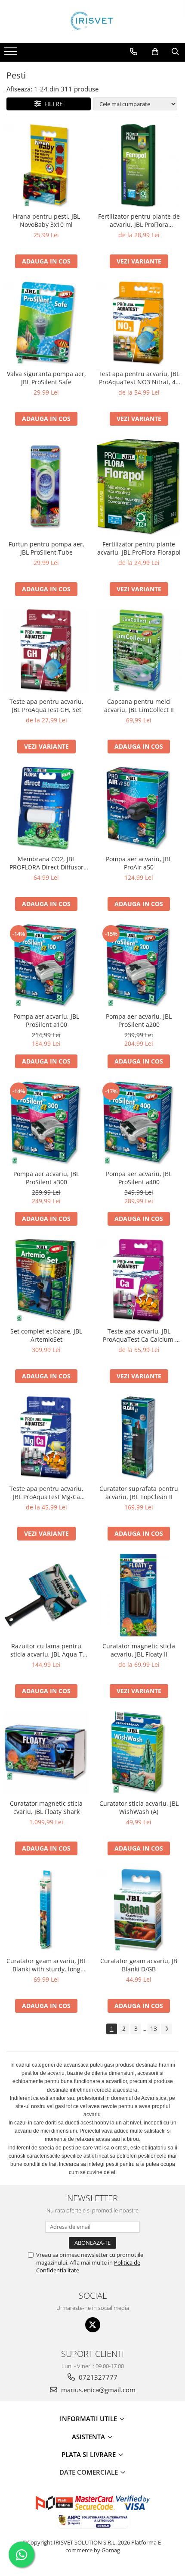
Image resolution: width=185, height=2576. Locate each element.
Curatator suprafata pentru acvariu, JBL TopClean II (139, 1493)
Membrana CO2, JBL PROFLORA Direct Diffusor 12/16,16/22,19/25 (46, 863)
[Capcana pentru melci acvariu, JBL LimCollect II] (139, 651)
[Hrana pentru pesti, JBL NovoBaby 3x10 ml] (46, 166)
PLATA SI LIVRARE (89, 2454)
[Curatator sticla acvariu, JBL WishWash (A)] (139, 1753)
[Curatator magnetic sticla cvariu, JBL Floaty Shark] (46, 1753)
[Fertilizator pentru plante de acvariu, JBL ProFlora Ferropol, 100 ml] (139, 166)
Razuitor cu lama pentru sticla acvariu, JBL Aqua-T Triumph (46, 1650)
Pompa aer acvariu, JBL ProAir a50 (139, 863)
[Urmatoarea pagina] (166, 2029)
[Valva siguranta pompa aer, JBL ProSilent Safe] (46, 323)
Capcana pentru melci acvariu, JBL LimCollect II (139, 706)
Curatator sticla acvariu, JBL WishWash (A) (139, 1807)
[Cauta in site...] (175, 52)
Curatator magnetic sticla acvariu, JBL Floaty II (139, 1650)
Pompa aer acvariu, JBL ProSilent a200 (139, 1020)
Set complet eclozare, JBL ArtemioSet (46, 1335)
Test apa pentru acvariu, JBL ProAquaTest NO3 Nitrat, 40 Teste (139, 378)
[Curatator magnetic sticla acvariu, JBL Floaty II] (139, 1595)
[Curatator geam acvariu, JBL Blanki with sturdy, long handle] (46, 1910)
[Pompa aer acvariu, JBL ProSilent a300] (46, 1123)
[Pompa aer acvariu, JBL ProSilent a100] (46, 966)
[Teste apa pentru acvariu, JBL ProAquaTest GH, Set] (46, 651)
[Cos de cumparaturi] (155, 52)
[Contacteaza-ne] (134, 52)
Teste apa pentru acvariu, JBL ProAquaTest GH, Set (46, 706)
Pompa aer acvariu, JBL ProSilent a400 (139, 1178)
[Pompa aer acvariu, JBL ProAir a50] (139, 808)
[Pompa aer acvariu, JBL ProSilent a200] (139, 966)
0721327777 (97, 2377)
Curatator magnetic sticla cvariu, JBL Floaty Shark (46, 1807)
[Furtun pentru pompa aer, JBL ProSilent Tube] (46, 487)
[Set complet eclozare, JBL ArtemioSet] (46, 1281)
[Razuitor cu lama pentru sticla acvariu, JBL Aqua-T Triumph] (46, 1595)
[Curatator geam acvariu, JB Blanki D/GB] (139, 1910)
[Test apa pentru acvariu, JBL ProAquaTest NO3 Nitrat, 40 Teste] (139, 323)
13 (154, 2028)
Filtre (52, 104)
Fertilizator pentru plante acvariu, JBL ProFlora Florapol (139, 548)
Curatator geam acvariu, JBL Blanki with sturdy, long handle (46, 1965)
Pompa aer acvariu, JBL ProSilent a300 (46, 1178)
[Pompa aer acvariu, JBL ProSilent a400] (139, 1123)
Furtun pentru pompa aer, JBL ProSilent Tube (46, 548)
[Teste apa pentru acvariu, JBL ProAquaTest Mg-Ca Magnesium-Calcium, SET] (46, 1438)
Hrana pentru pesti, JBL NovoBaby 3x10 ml (46, 220)
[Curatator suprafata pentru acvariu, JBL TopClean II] (139, 1438)
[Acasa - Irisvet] (92, 22)
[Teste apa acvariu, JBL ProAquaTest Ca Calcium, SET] (139, 1281)
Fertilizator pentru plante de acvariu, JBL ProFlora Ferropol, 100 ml (139, 220)
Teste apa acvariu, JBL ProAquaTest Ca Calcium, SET (139, 1335)
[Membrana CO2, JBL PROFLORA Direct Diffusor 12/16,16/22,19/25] (46, 808)
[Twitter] (93, 2325)
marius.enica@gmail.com (97, 2390)
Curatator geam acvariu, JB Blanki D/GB (139, 1965)
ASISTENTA (89, 2437)
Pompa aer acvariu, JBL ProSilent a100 (46, 1020)
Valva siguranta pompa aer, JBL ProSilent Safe (46, 378)
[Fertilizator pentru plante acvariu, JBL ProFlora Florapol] (139, 487)
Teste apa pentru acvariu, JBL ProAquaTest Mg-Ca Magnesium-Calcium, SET (46, 1493)
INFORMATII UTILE (89, 2419)
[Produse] (12, 54)
